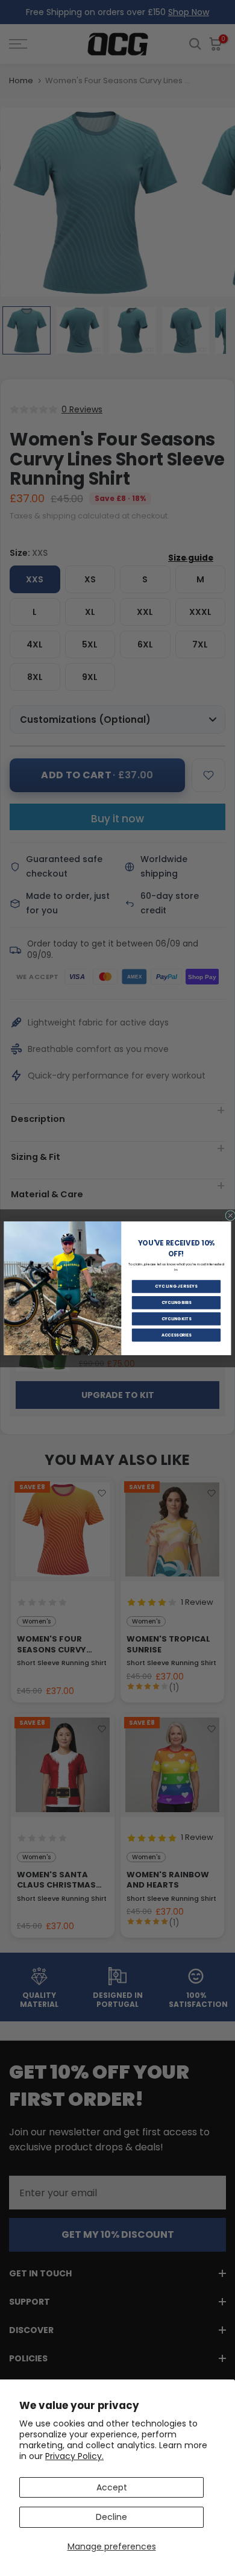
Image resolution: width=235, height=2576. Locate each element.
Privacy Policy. (74, 2456)
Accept (112, 2487)
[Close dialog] (230, 1215)
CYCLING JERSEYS (176, 1286)
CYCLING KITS (177, 1318)
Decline (111, 2517)
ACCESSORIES (177, 1335)
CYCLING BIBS (177, 1302)
